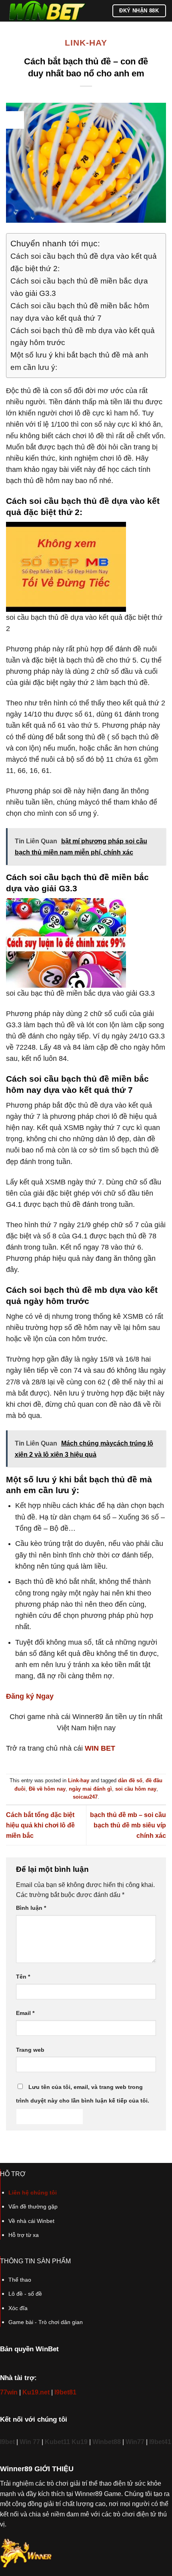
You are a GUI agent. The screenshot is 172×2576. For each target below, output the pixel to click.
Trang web (30, 2050)
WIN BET (100, 1748)
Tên (23, 1977)
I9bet (7, 2442)
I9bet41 (160, 2442)
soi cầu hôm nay (136, 1789)
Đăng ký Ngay (30, 1696)
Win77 (135, 2442)
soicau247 (85, 1797)
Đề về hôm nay (47, 1789)
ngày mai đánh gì (90, 1789)
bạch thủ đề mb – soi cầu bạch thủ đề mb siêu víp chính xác (128, 1825)
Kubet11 (58, 2442)
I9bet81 (65, 2392)
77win (9, 2392)
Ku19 (80, 2442)
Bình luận (31, 1908)
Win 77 (30, 2442)
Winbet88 (107, 2442)
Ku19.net (36, 2392)
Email (25, 2013)
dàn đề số (130, 1780)
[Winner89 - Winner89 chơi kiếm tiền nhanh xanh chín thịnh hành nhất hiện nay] (46, 11)
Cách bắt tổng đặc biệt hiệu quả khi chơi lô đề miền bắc (40, 1825)
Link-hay (86, 43)
